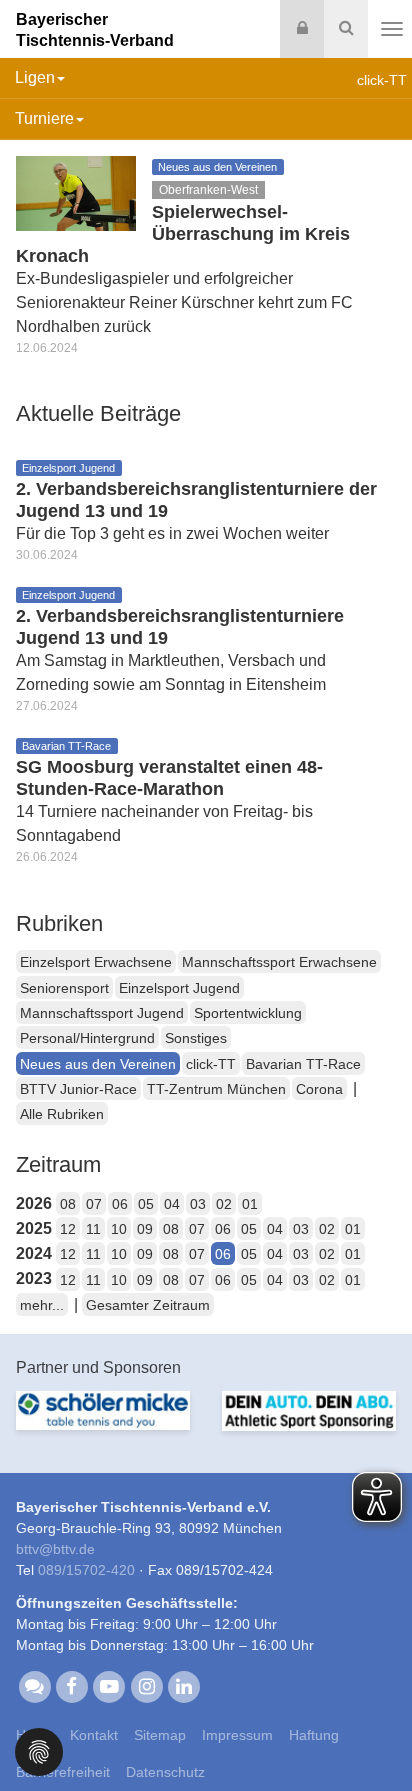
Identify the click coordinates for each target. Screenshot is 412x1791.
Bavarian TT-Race (303, 1064)
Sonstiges (196, 1038)
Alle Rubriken (62, 1114)
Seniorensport (64, 988)
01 (250, 1204)
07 (94, 1204)
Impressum (237, 1735)
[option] (103, 1422)
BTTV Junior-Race (78, 1089)
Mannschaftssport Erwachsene (279, 962)
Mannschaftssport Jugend (102, 1013)
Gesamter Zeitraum (148, 1305)
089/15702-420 (86, 1570)
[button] (39, 1750)
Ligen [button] (35, 77)
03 (198, 1204)
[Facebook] (71, 1685)
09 (145, 1229)
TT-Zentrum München (216, 1089)
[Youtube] (109, 1685)
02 (224, 1204)
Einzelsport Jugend (179, 988)
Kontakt (94, 1735)
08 (68, 1204)
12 (68, 1229)
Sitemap (160, 1735)
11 (93, 1229)
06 (120, 1204)
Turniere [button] (44, 118)
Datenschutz (165, 1772)
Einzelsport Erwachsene (96, 962)
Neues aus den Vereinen (98, 1064)
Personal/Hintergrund (87, 1038)
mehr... (42, 1305)
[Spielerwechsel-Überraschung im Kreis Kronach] (76, 192)
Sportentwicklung (248, 1013)
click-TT (211, 1064)
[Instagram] (146, 1685)
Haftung (314, 1735)
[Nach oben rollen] (372, 1735)
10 (119, 1229)
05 (146, 1204)
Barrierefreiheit (63, 1772)
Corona (319, 1089)
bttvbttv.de (55, 1549)
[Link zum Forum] (34, 1685)
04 (172, 1204)
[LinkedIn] (183, 1685)
